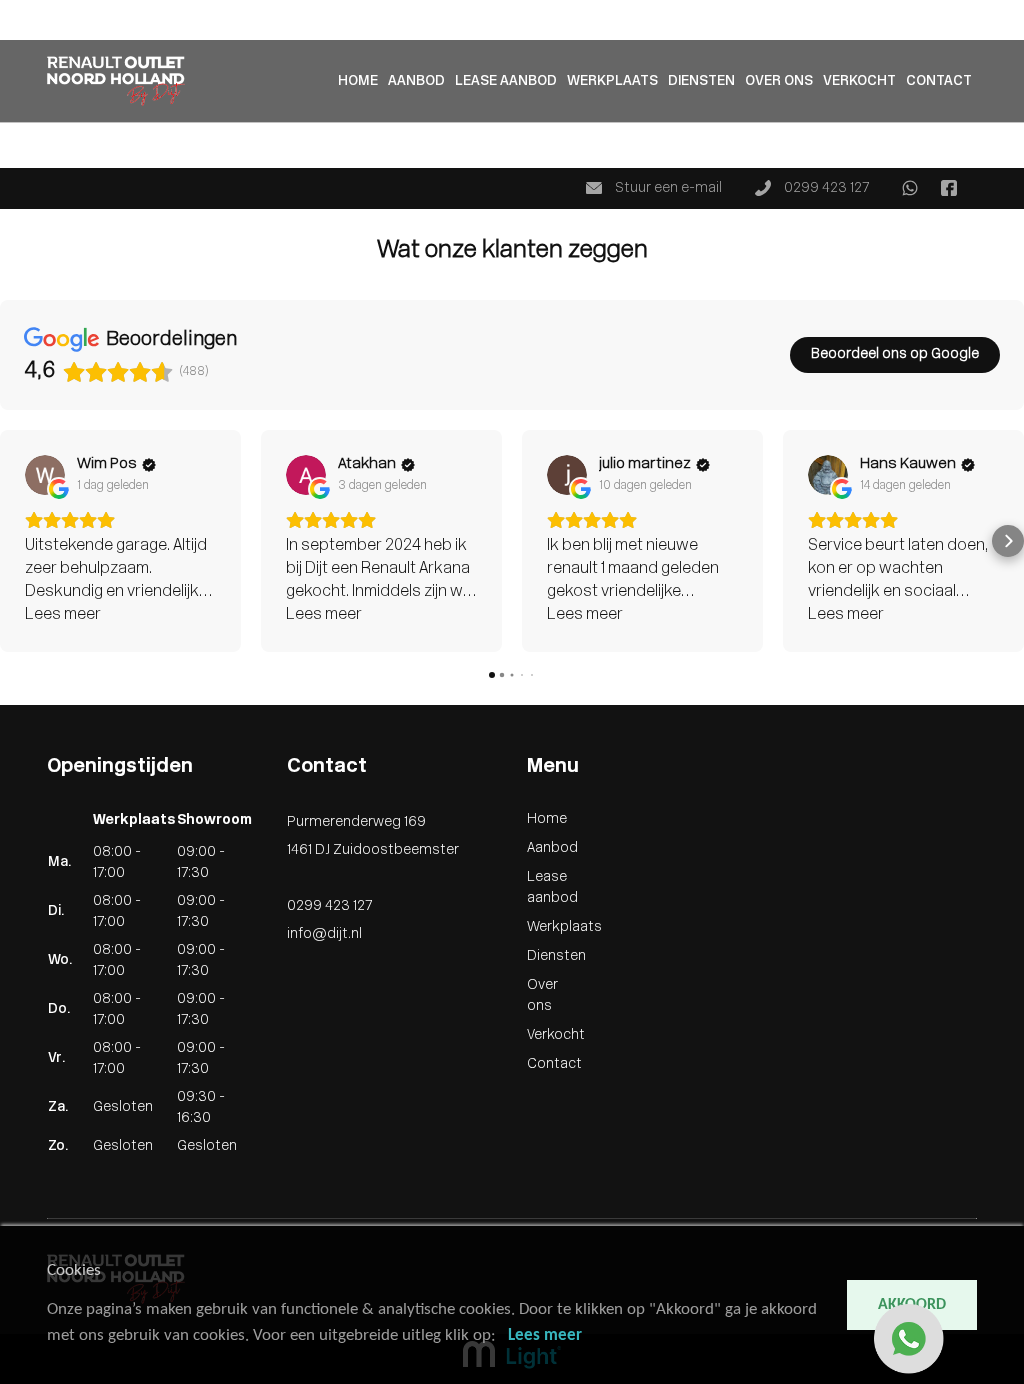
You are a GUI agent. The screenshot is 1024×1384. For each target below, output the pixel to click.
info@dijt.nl (324, 934)
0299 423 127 (825, 188)
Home (20, 10)
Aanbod (25, 31)
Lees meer (545, 1335)
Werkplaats (612, 81)
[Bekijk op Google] (45, 475)
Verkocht (29, 136)
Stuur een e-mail (667, 188)
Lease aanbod (506, 81)
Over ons (779, 81)
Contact (27, 157)
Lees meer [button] (63, 615)
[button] (16, 541)
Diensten (701, 81)
